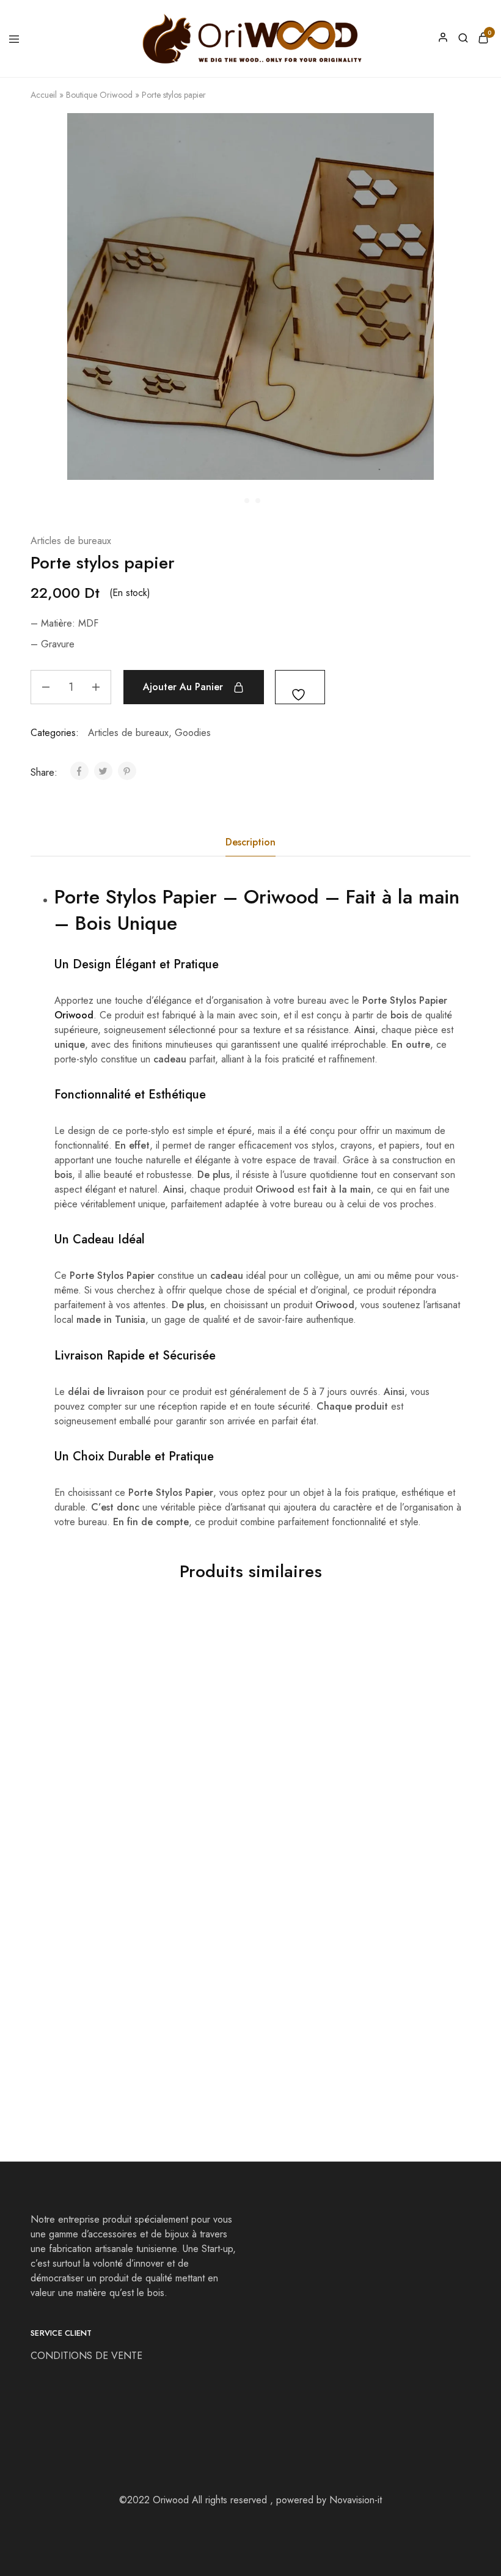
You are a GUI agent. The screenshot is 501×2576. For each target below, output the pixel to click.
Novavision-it (356, 2500)
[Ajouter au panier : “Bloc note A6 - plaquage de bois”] (153, 1867)
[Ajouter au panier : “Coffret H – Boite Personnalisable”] (446, 1867)
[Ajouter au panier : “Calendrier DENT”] (299, 1633)
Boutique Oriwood (99, 95)
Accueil (44, 95)
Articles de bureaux (71, 541)
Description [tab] (250, 842)
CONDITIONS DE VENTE (88, 2356)
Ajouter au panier (183, 687)
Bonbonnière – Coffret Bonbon (375, 1795)
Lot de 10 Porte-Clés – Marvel (82, 1795)
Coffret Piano (207, 2022)
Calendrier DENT (215, 1789)
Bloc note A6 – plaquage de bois (95, 2029)
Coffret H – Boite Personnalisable (364, 2029)
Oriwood (281, 897)
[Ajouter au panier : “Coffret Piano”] (299, 1867)
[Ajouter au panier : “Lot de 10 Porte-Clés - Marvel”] (153, 1633)
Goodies (193, 733)
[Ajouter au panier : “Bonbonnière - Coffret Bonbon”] (446, 1633)
